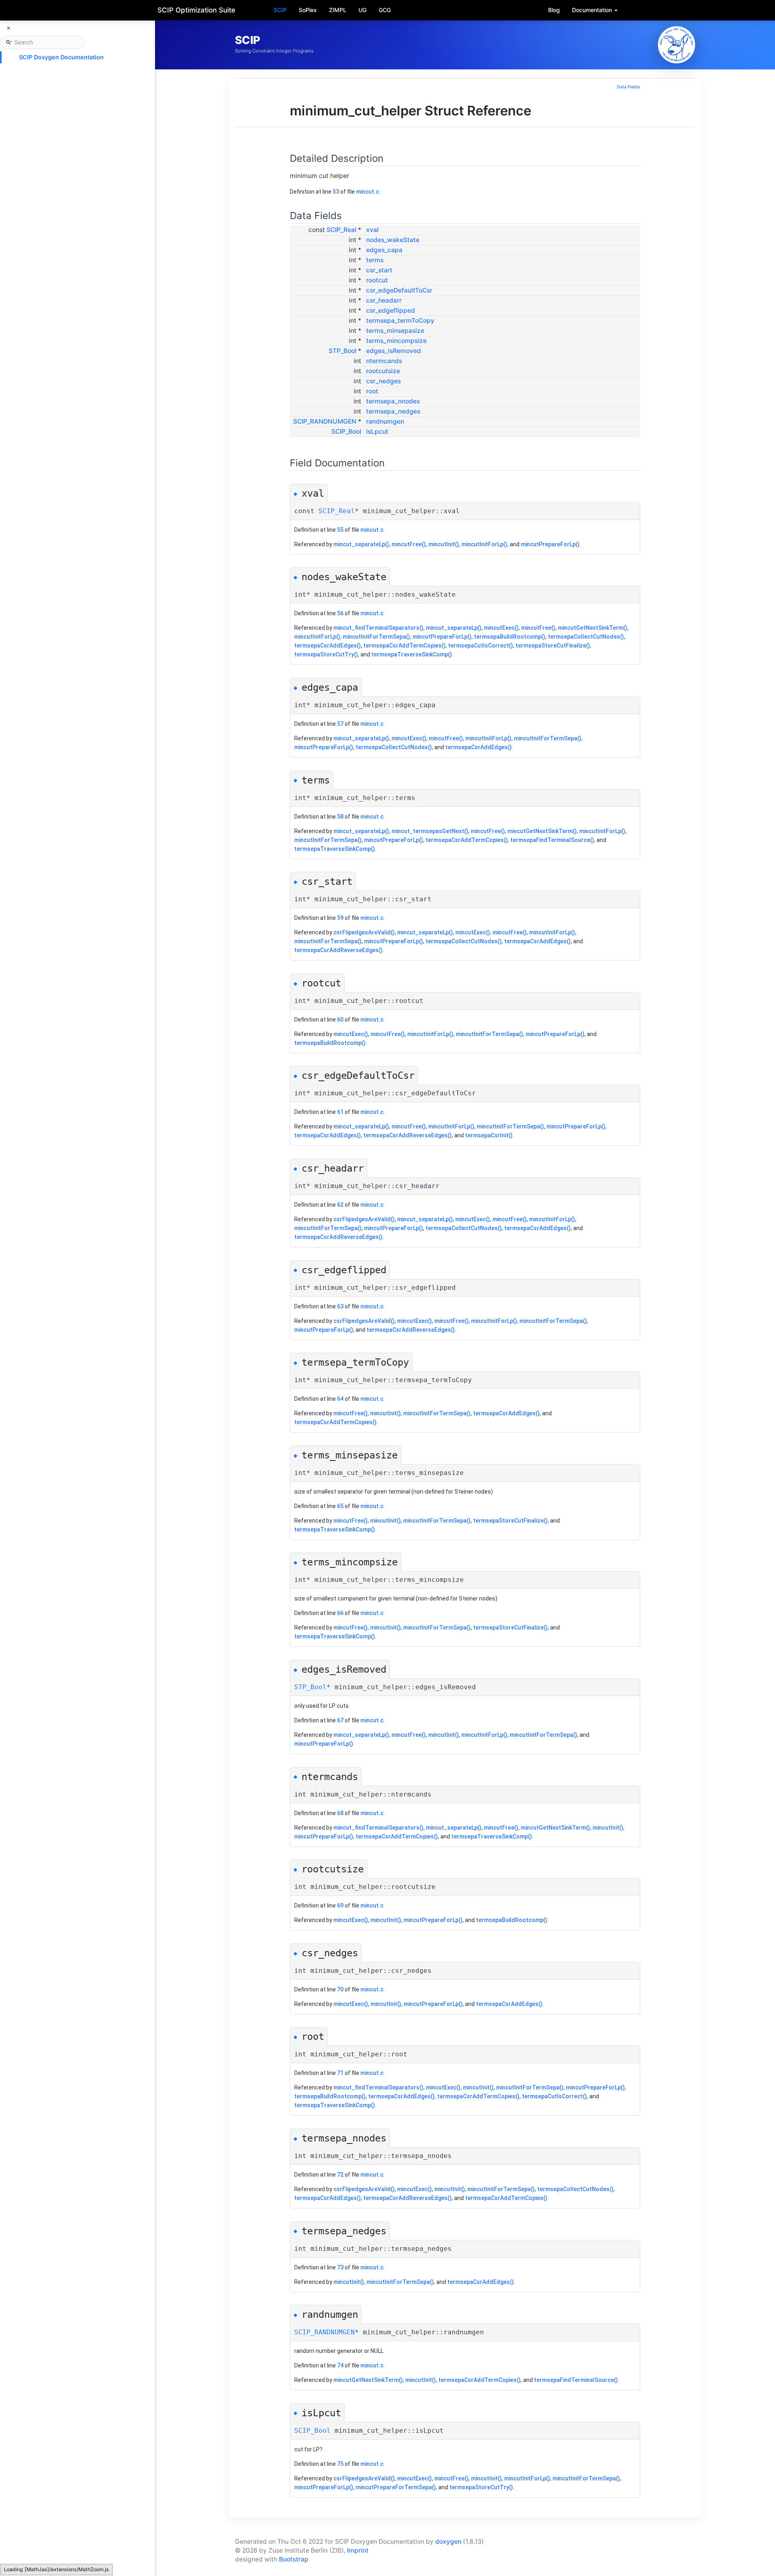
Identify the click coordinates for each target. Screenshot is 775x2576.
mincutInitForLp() (484, 544)
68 (340, 1813)
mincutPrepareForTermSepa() (396, 2487)
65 (340, 1506)
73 (340, 2267)
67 (340, 1720)
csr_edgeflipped (391, 310)
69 (340, 1905)
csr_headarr (384, 300)
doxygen (448, 2542)
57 (340, 724)
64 (340, 1399)
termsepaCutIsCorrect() (481, 646)
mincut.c (368, 192)
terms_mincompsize (396, 341)
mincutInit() (444, 544)
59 (340, 918)
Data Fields (628, 87)
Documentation (593, 10)
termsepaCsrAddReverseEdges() (338, 950)
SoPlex (308, 10)
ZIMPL (338, 10)
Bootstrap (294, 2559)
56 (340, 613)
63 (340, 1306)
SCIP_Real (341, 230)
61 (340, 1112)
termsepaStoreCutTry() (326, 654)
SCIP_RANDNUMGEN (325, 421)
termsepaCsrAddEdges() (328, 646)
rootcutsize (383, 371)
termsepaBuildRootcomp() (510, 637)
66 (340, 1613)
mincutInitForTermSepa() (376, 637)
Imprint (358, 2550)
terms (375, 260)
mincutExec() (501, 628)
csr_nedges (383, 381)
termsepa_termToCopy (400, 321)
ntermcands (384, 361)
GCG (385, 10)
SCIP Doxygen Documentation (61, 57)
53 (336, 192)
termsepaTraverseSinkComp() (412, 654)
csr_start (379, 270)
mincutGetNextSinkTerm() (593, 628)
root (372, 391)
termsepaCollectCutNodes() (586, 637)
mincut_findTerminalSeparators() (378, 628)
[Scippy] (677, 45)
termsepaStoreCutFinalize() (553, 646)
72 (340, 2175)
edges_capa (384, 250)
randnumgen (385, 421)
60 (340, 1020)
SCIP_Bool (346, 431)
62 (340, 1205)
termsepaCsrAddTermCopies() (404, 646)
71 (340, 2073)
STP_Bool (342, 351)
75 (340, 2464)
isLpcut (377, 431)
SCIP (280, 10)
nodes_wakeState (393, 240)
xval (372, 230)
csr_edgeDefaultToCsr (399, 290)
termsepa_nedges (393, 411)
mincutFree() (409, 544)
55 (340, 530)
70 (340, 1989)
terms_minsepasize (395, 331)
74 (340, 2365)
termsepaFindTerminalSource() (552, 840)
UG (362, 10)
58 (340, 817)
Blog (554, 10)
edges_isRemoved (394, 351)
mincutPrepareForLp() (550, 544)
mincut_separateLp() (361, 544)
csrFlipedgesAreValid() (364, 932)
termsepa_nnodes (393, 401)
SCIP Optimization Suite (196, 10)
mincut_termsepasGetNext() (430, 831)
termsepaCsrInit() (489, 1135)
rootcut (377, 280)
